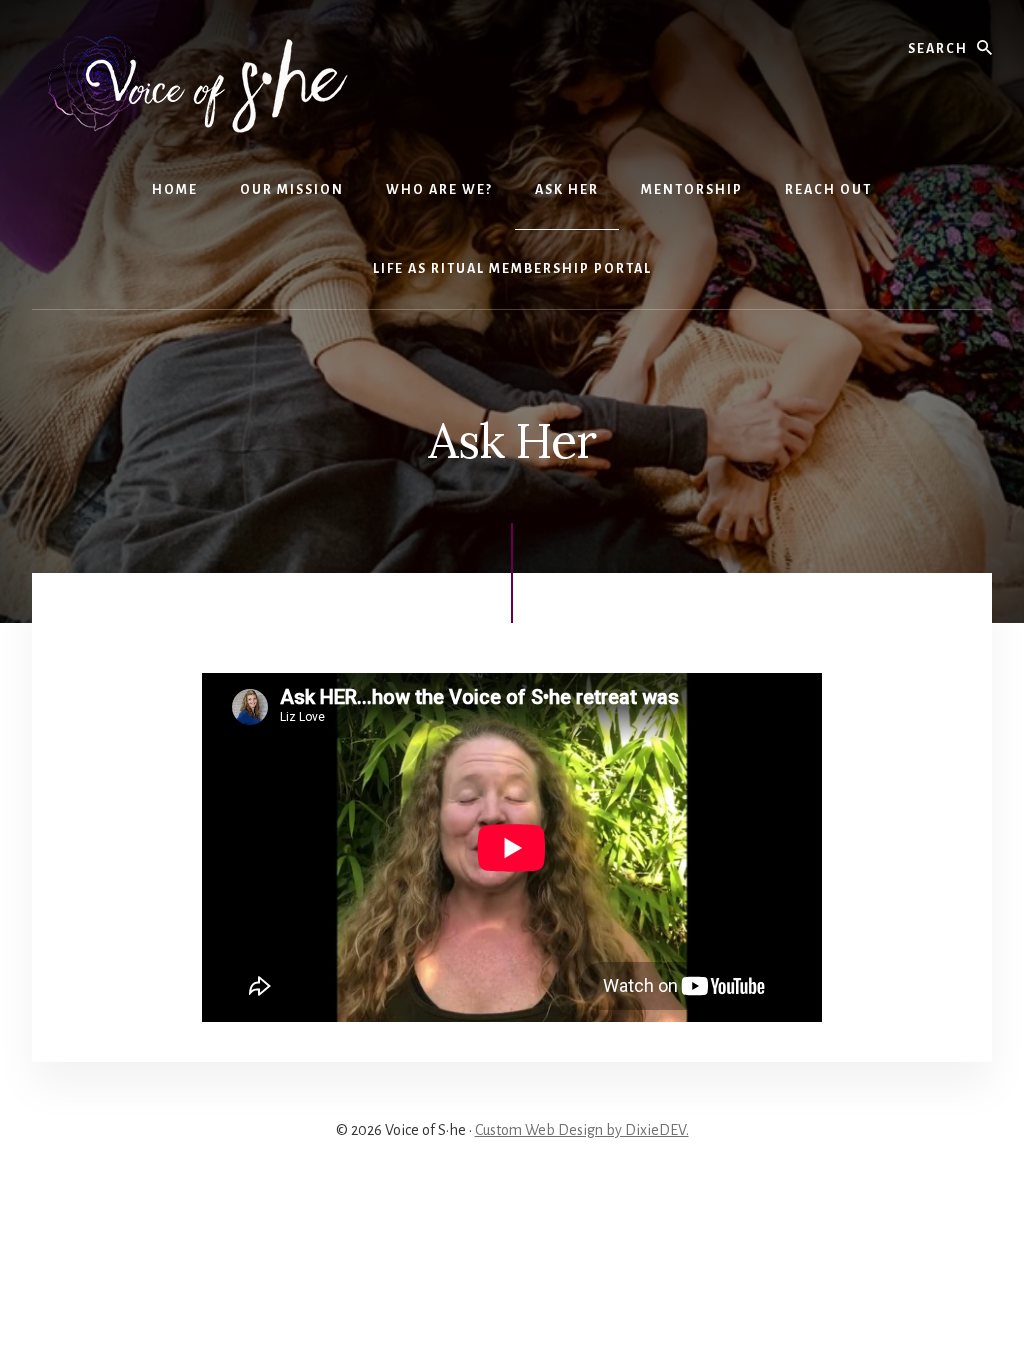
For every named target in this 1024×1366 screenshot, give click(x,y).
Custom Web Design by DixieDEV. (582, 1130)
